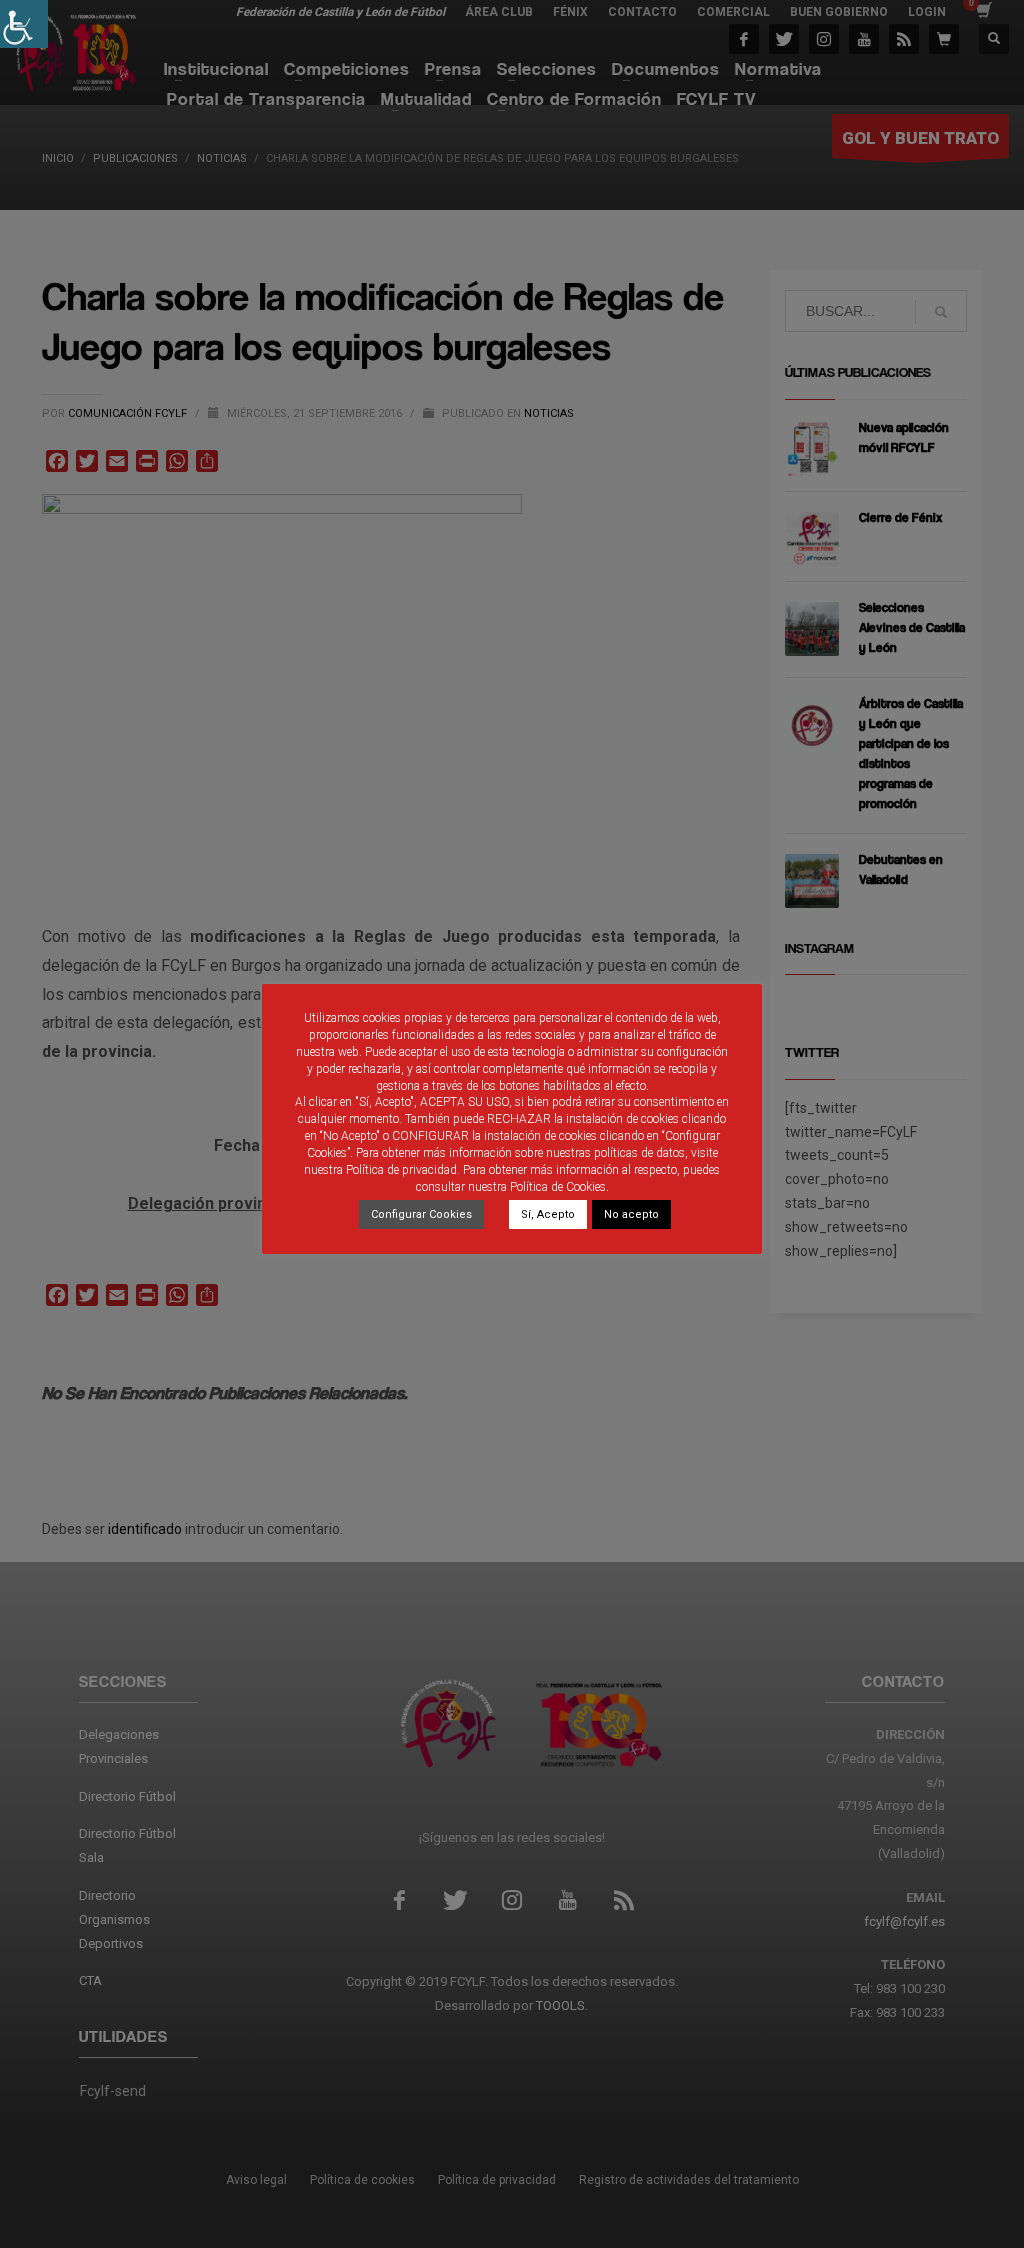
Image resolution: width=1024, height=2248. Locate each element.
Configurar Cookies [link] (421, 1214)
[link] (24, 24)
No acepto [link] (631, 1214)
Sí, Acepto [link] (548, 1214)
